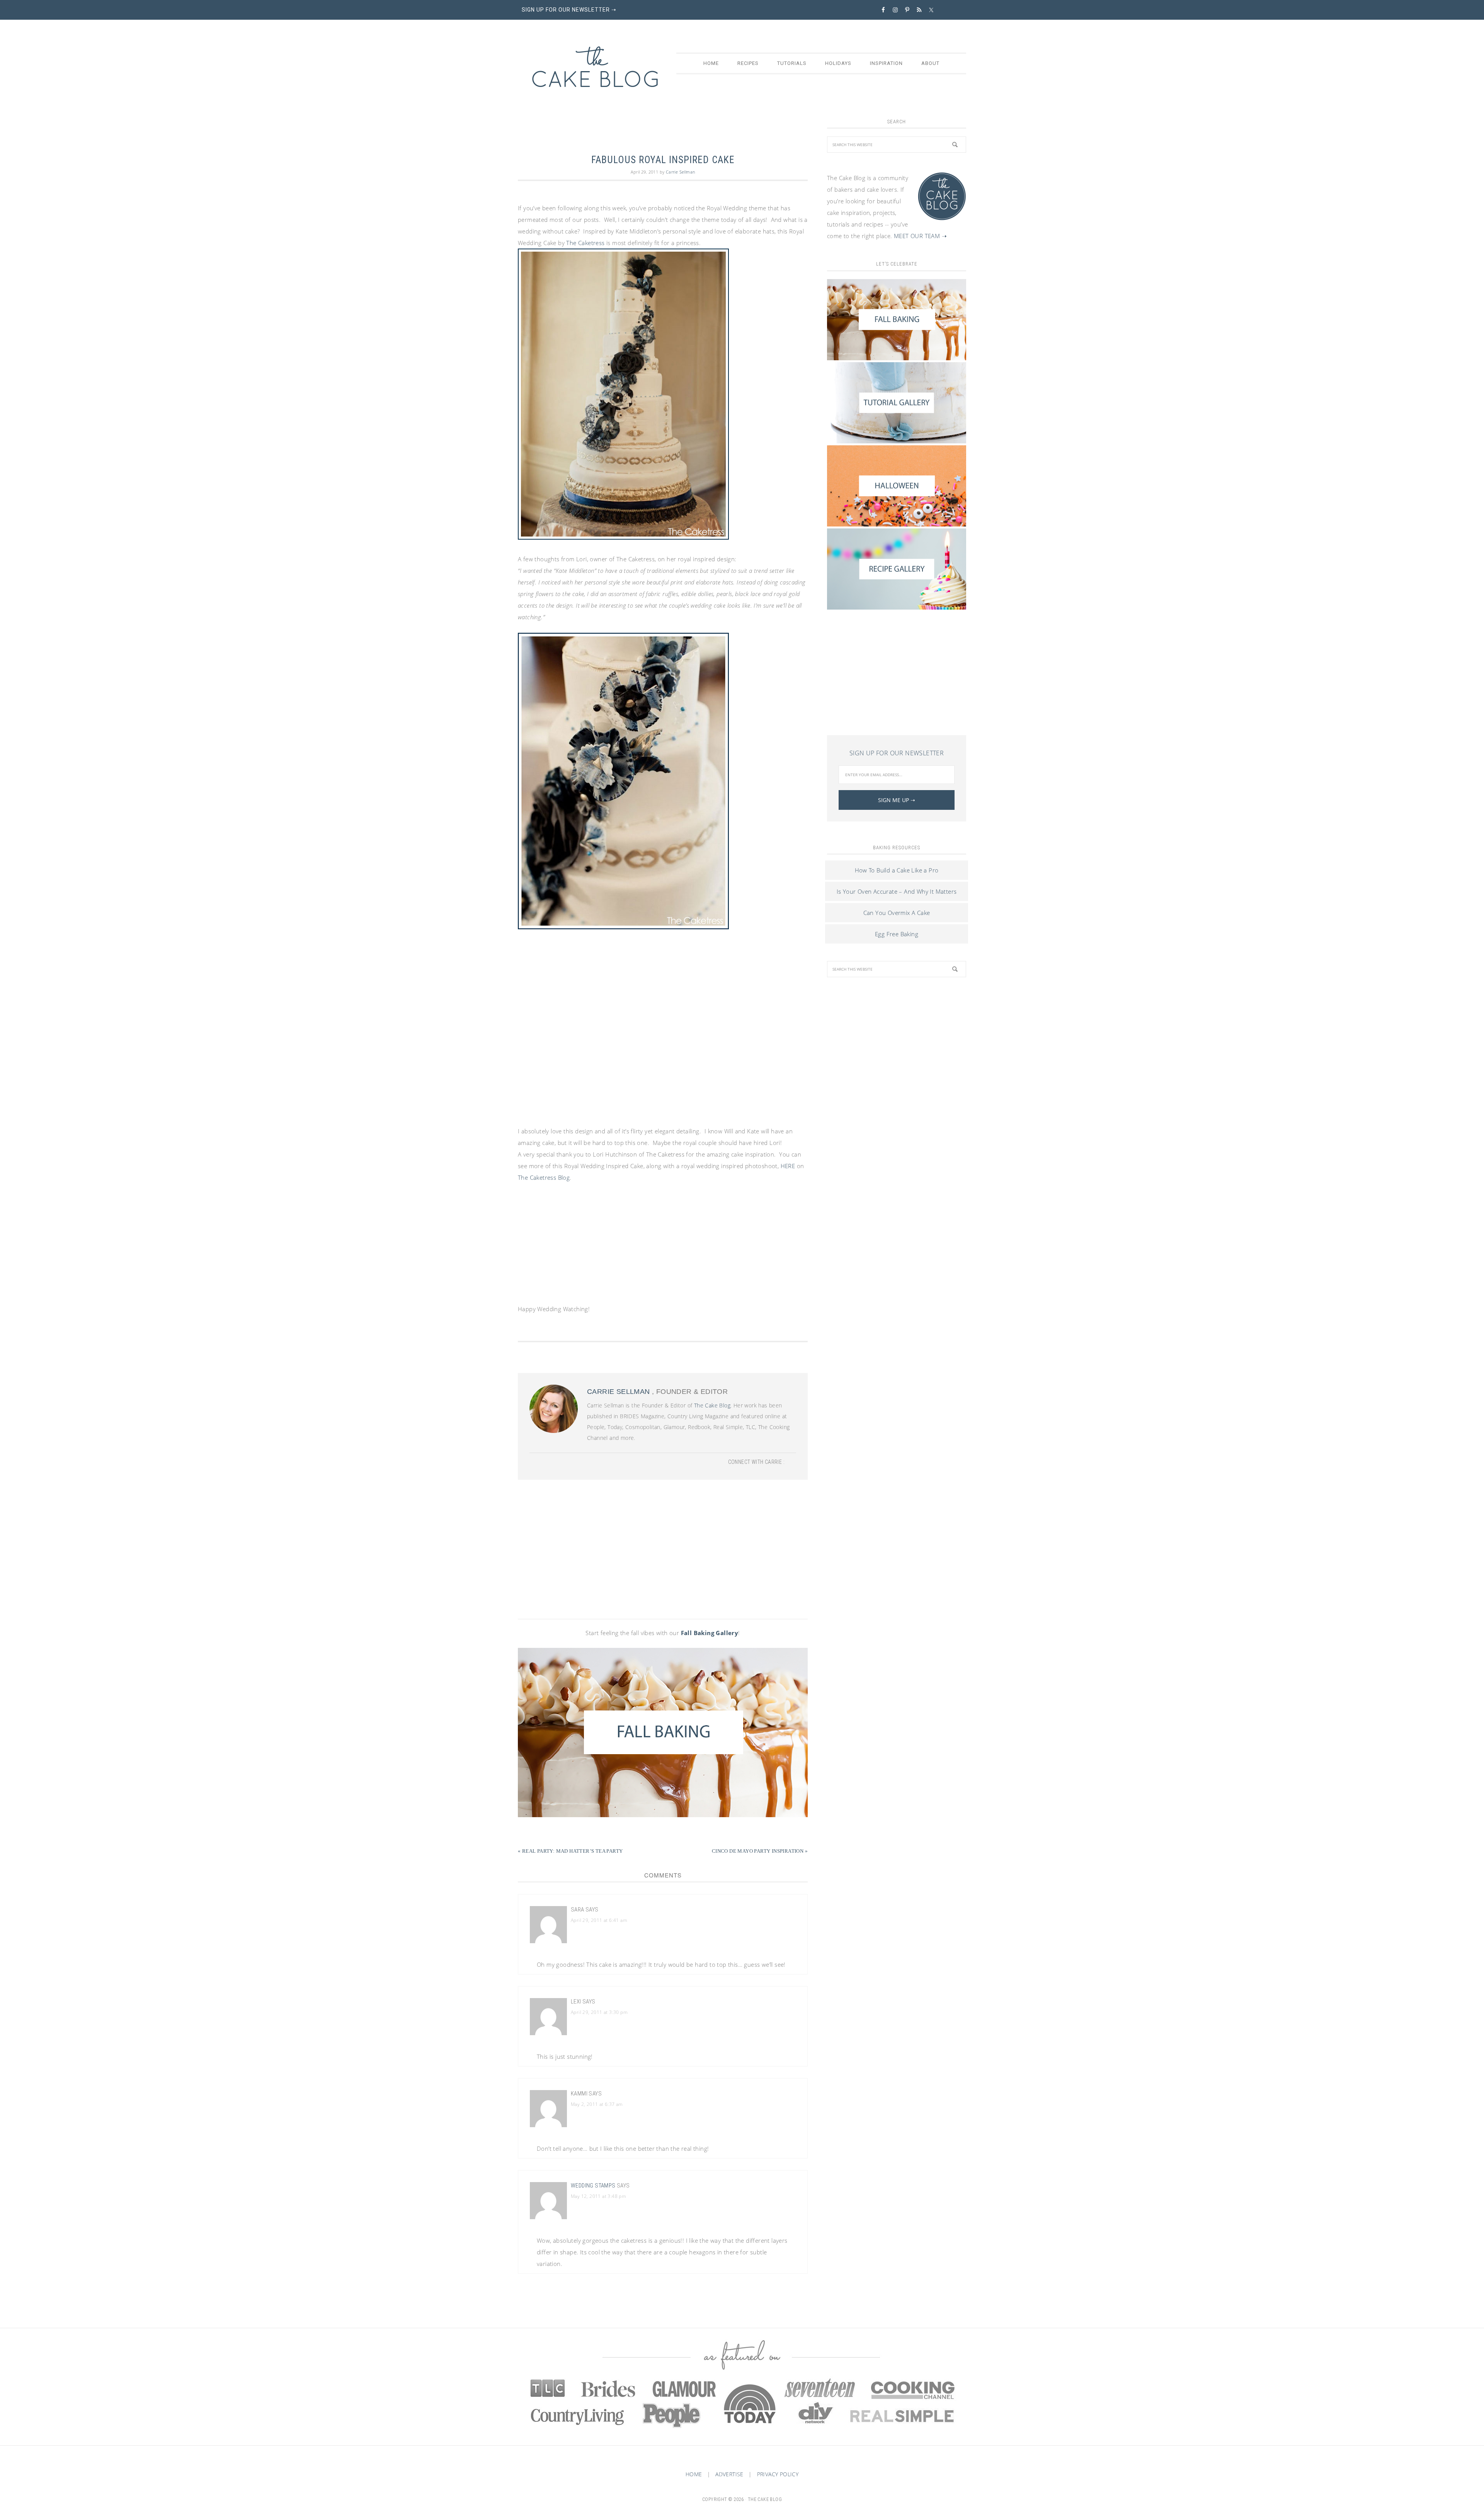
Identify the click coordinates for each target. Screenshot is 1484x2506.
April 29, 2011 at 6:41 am (599, 1920)
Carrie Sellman (619, 1392)
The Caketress (585, 243)
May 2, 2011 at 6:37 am (597, 2104)
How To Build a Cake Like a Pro (897, 870)
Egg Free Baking (897, 934)
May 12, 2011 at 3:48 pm (598, 2196)
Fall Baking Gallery (710, 1633)
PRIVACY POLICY (778, 2474)
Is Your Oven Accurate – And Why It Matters (897, 891)
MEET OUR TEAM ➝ (920, 236)
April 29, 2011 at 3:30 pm (599, 2012)
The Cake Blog (595, 67)
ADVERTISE (729, 2474)
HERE (788, 1166)
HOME (694, 2474)
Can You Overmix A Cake (897, 913)
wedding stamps (593, 2186)
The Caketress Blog (544, 1177)
